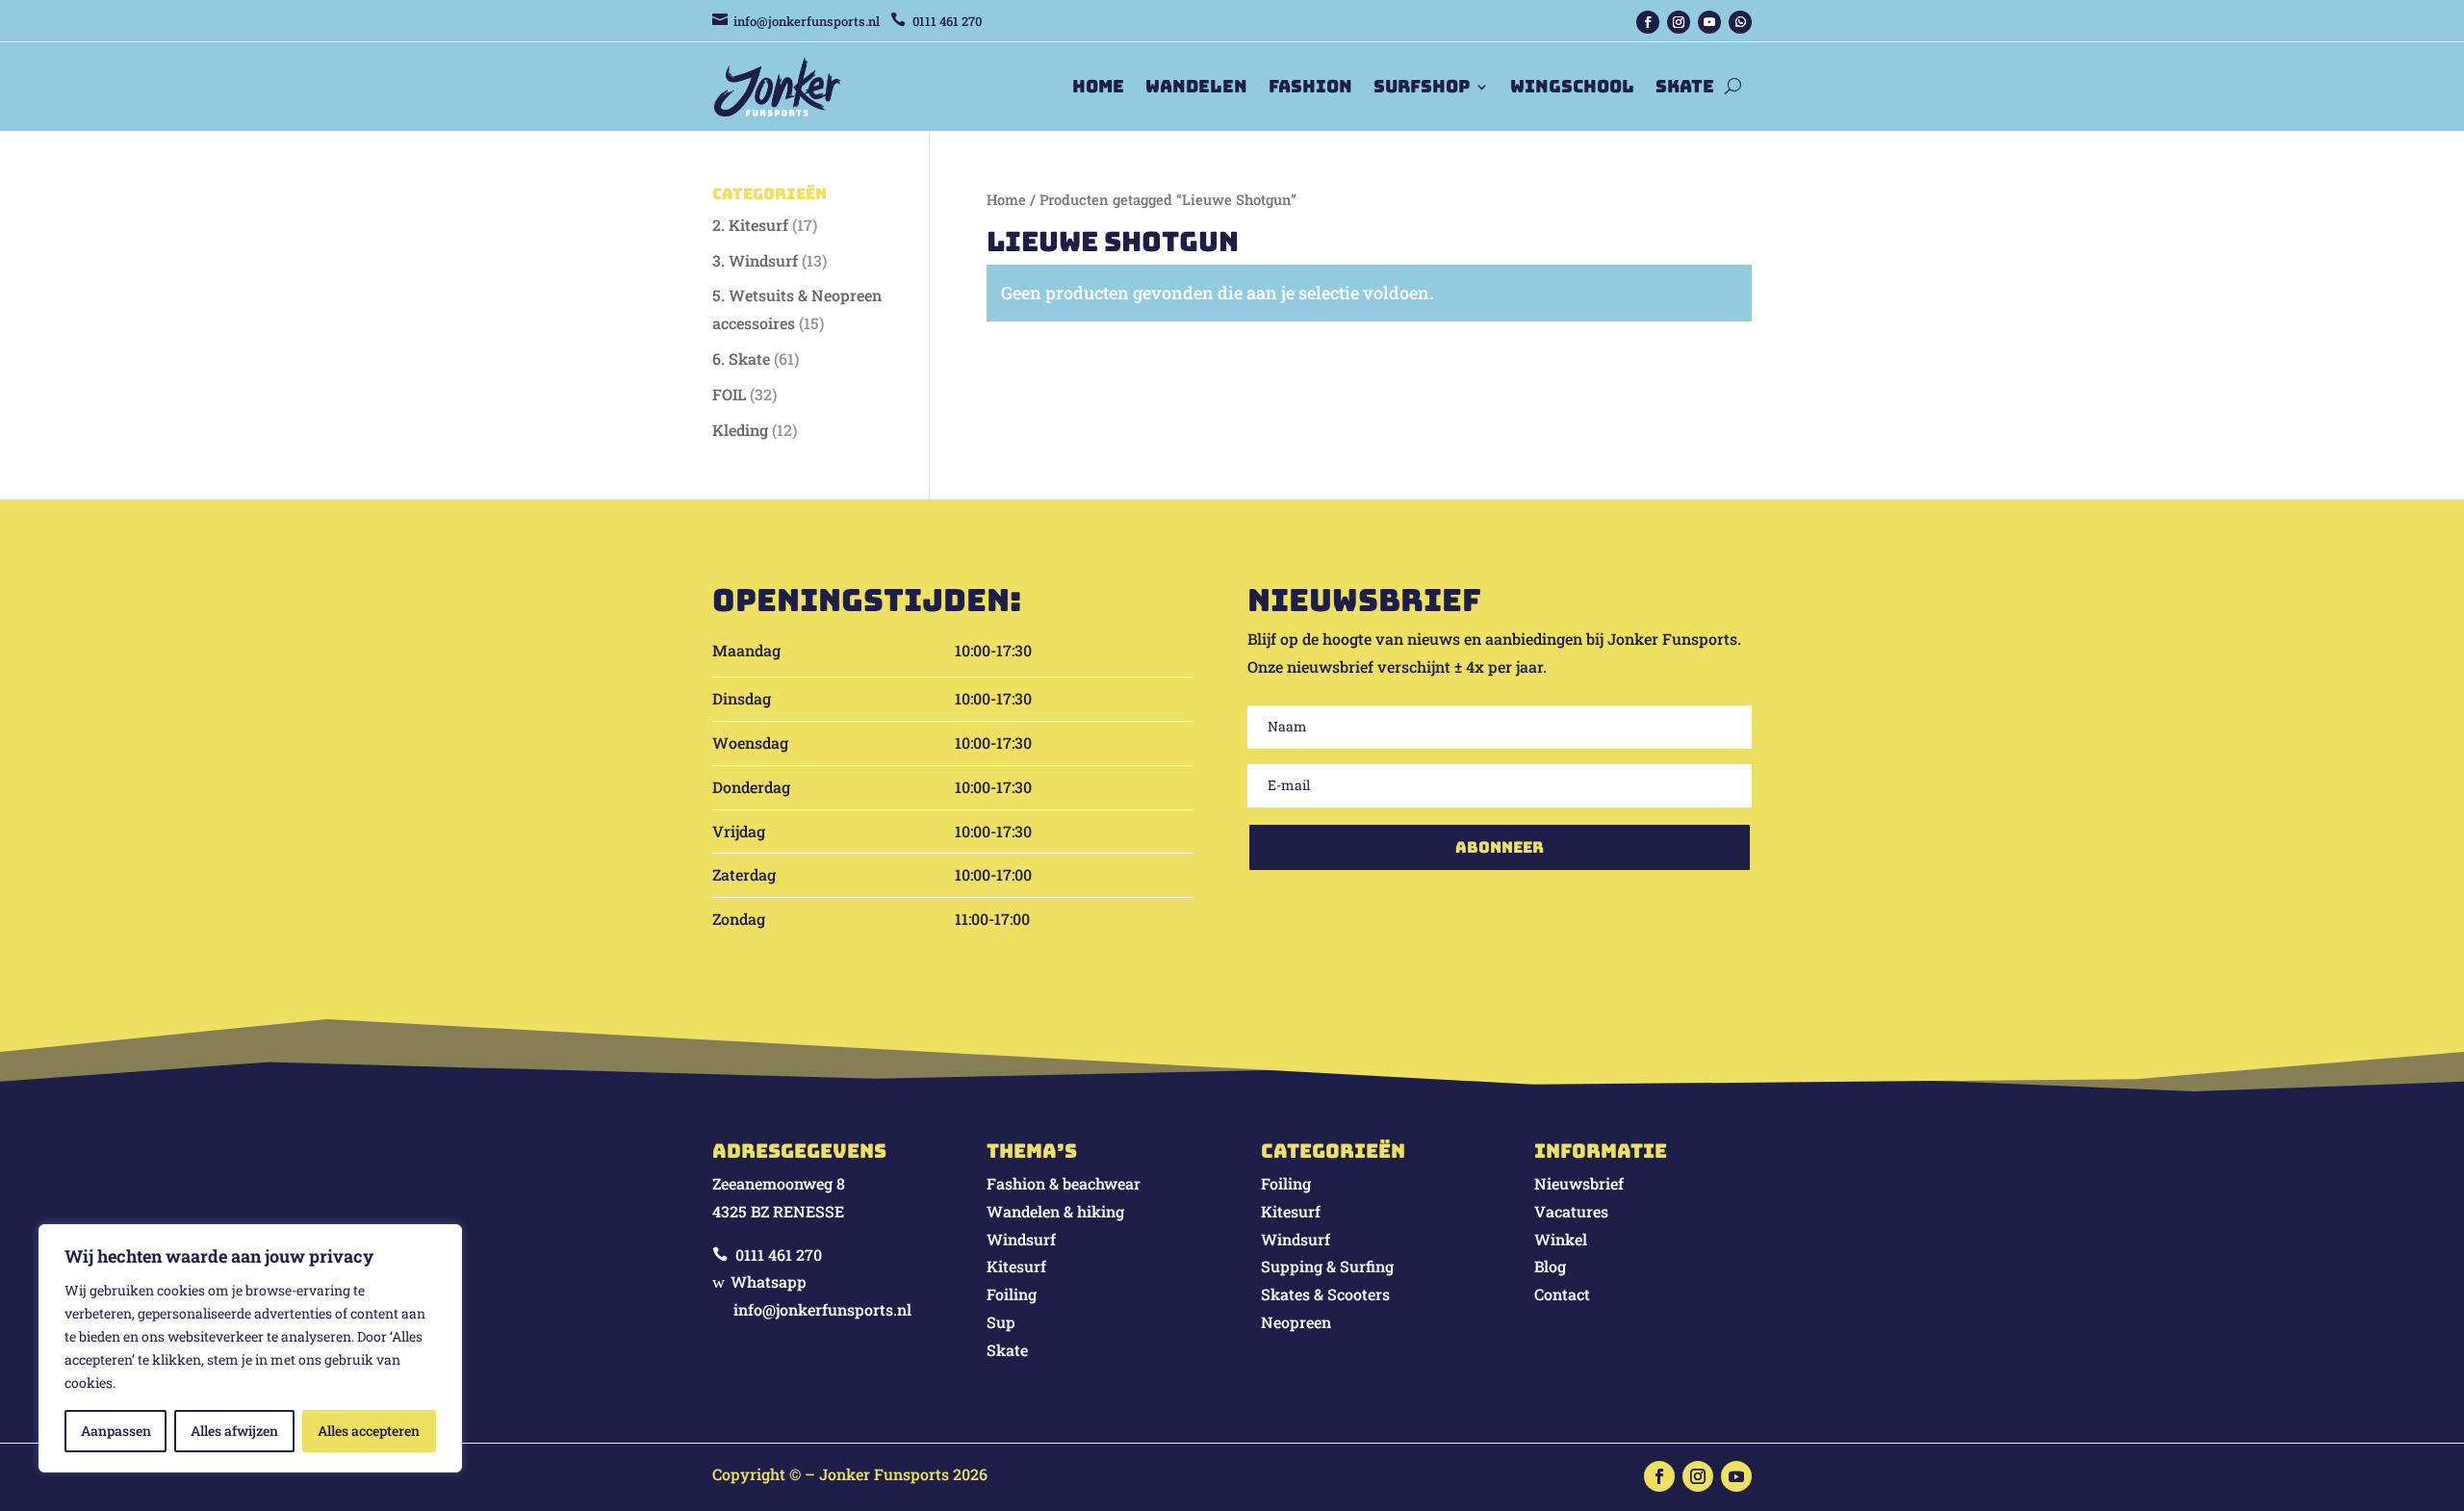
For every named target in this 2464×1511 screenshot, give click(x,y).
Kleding (740, 430)
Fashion (1310, 86)
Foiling (1012, 1294)
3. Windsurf (755, 260)
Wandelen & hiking (1055, 1211)
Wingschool (1572, 86)
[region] (250, 1348)
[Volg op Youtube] (1709, 22)
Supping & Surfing (1327, 1266)
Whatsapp (769, 1281)
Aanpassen (116, 1431)
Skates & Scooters (1325, 1294)
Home (1098, 86)
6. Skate (741, 359)
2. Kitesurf (750, 225)
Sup (1001, 1322)
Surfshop (1422, 86)
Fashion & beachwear (1064, 1183)
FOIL (729, 394)
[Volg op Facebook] (1648, 22)
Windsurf (1021, 1239)
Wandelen (1196, 86)
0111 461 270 (779, 1255)
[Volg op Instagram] (1679, 22)
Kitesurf (1016, 1266)
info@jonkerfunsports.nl (807, 21)
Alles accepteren (369, 1431)
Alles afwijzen (234, 1431)
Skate (1685, 86)
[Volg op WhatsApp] (1740, 22)
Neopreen (1296, 1322)
